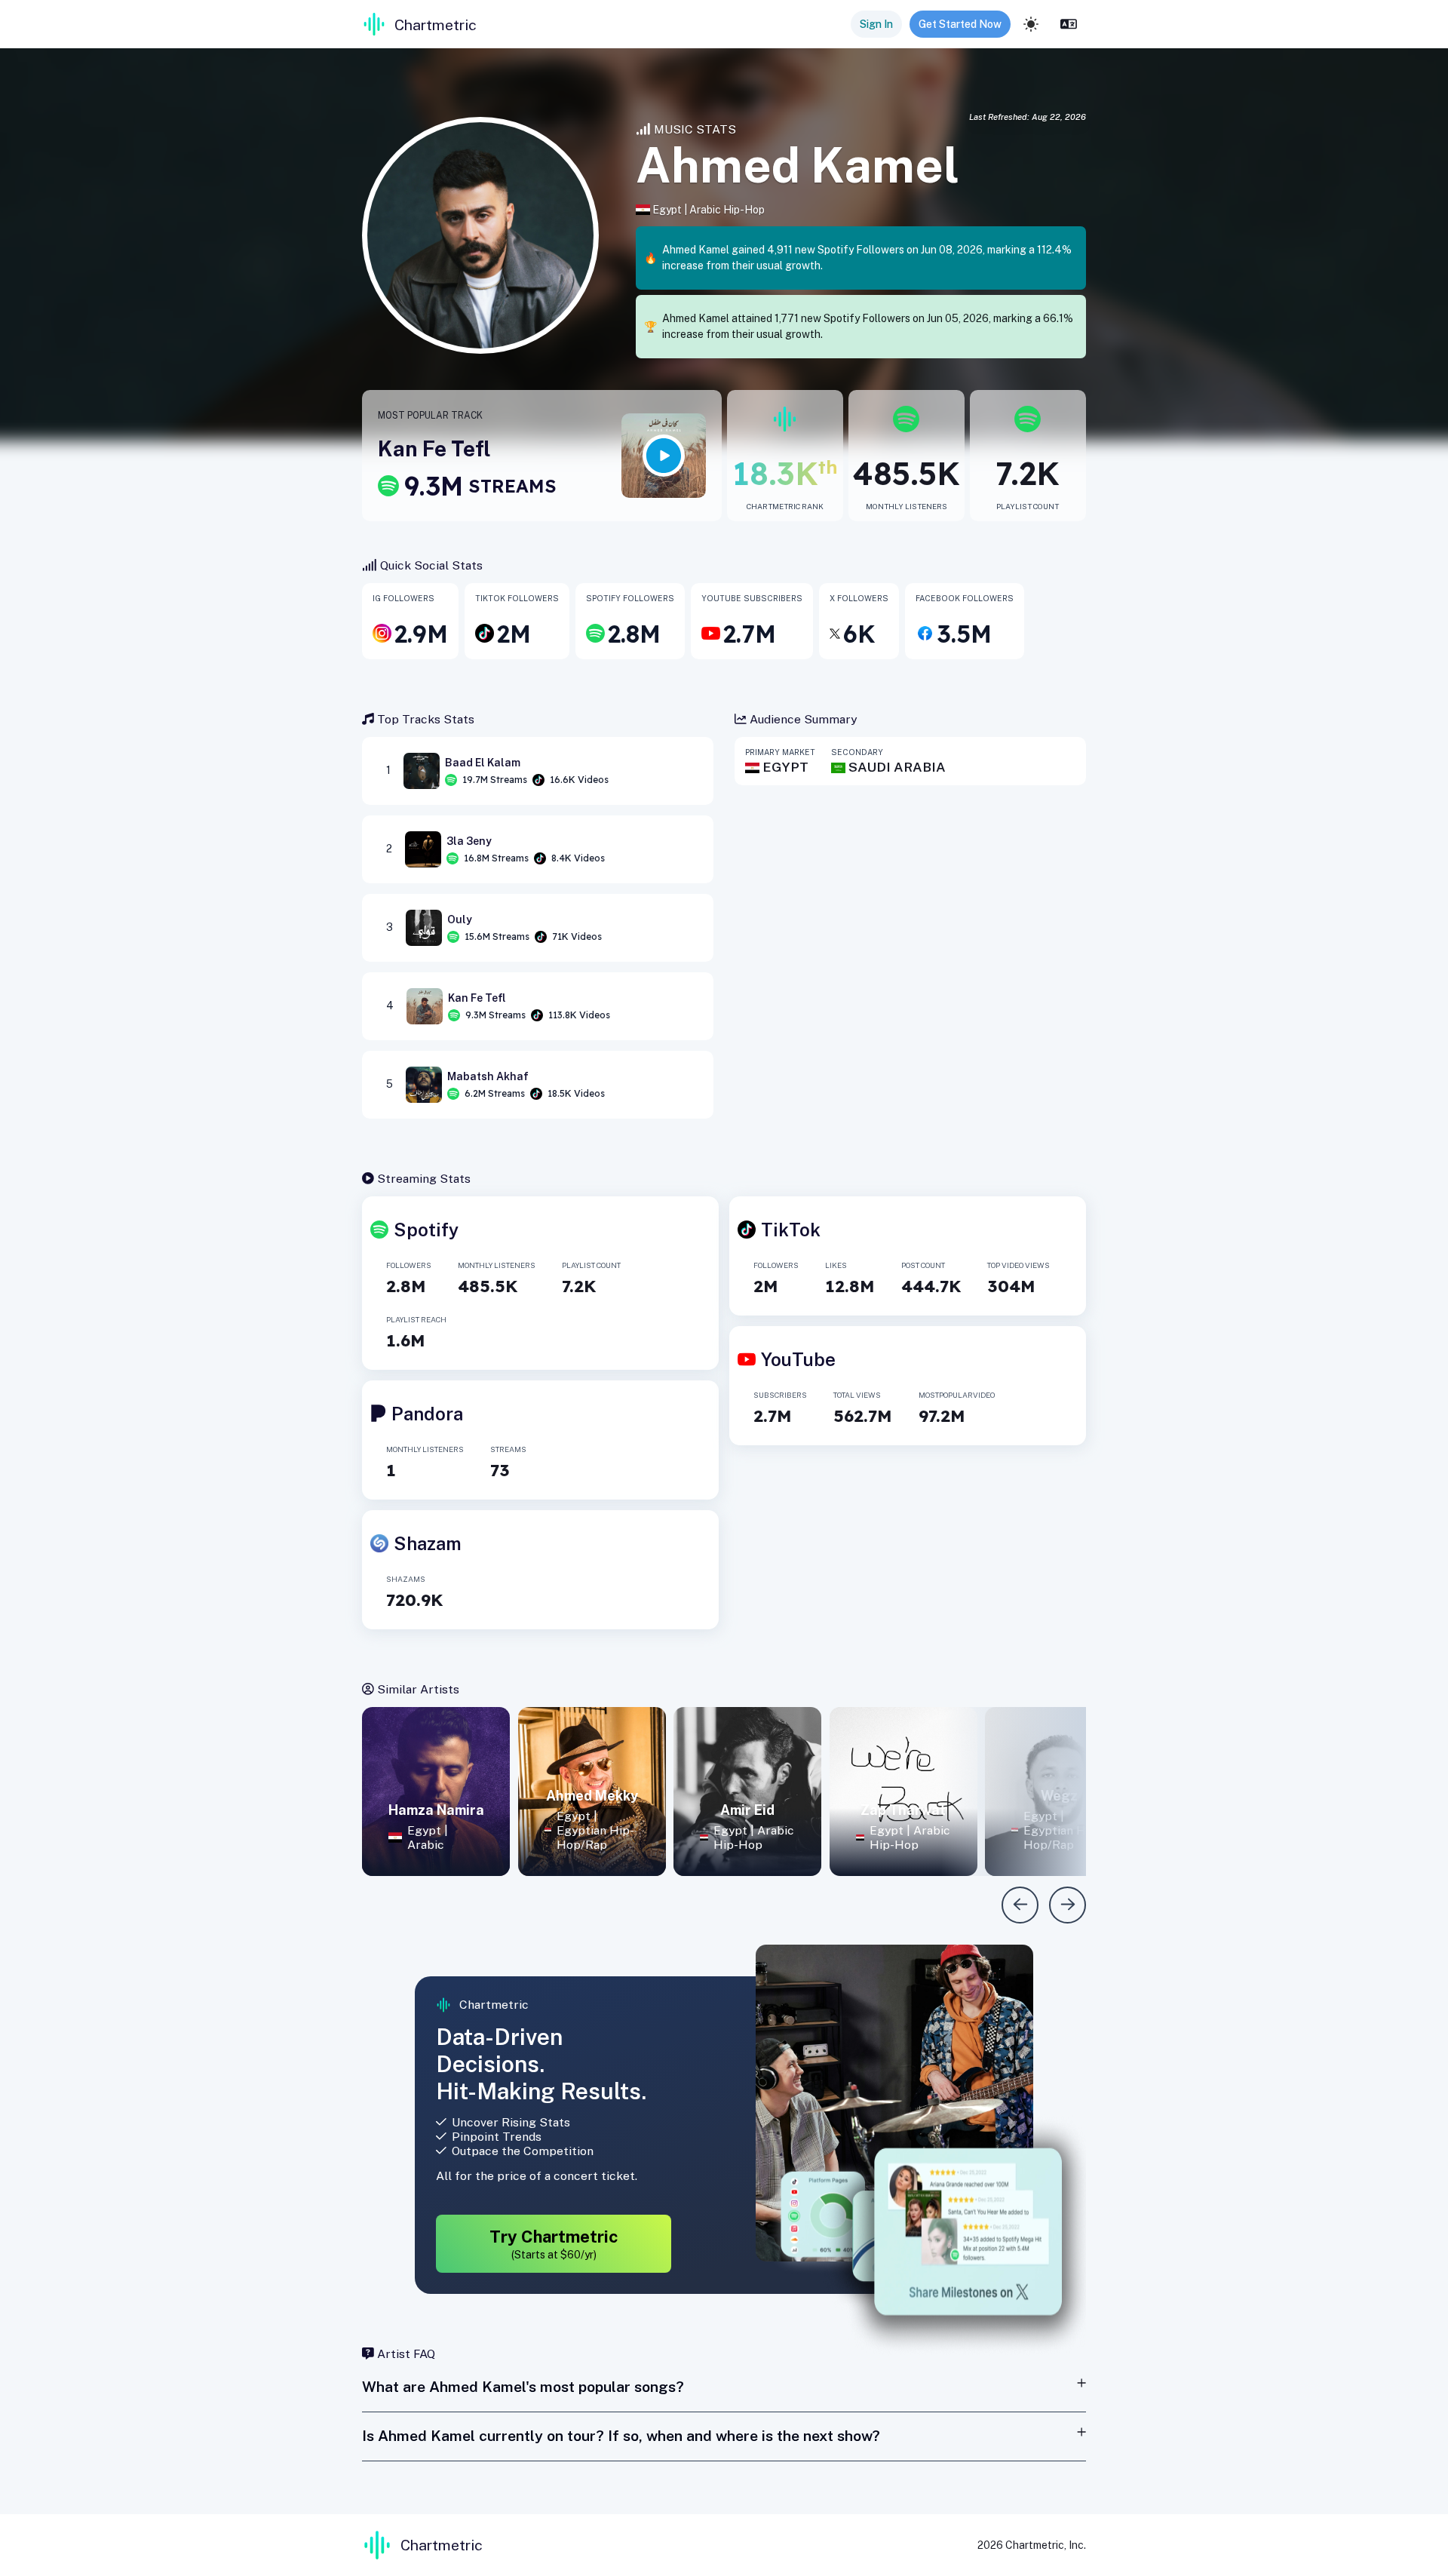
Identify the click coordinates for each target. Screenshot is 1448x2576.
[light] (1031, 24)
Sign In (876, 24)
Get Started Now (960, 24)
